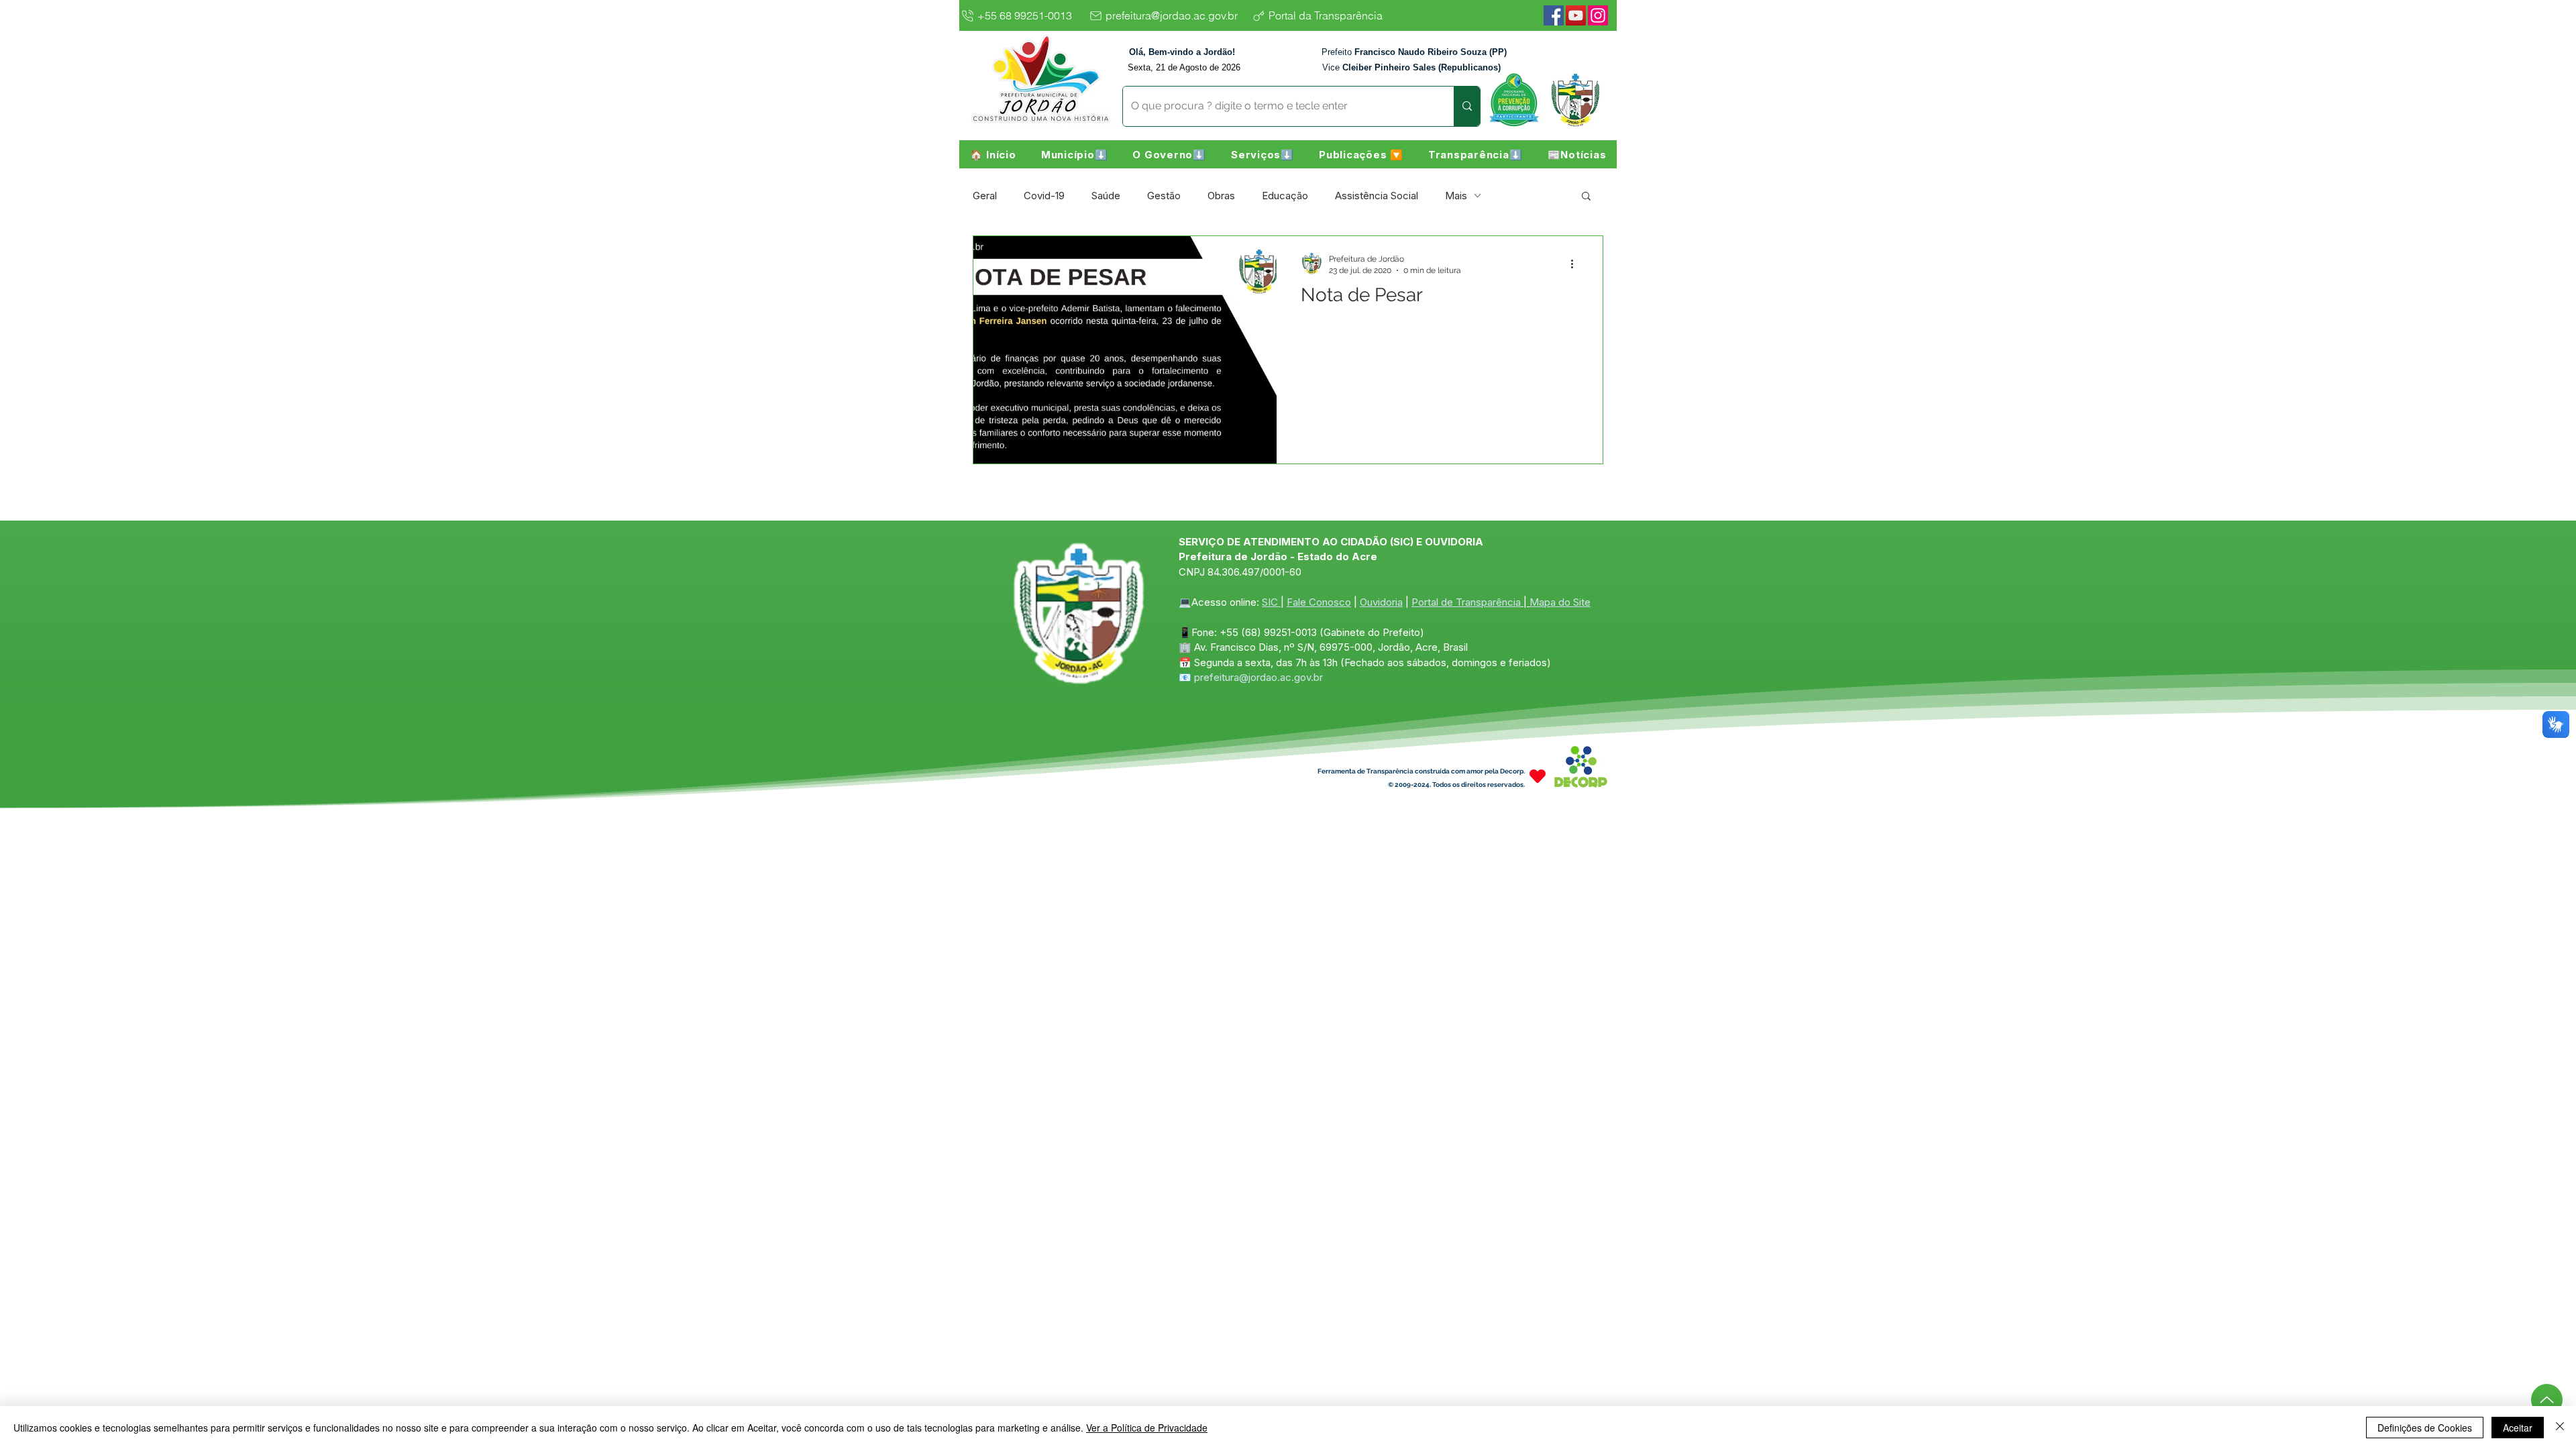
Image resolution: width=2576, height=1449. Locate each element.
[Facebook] (1554, 15)
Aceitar (2518, 1428)
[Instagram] (1598, 15)
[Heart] (1538, 776)
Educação (1285, 196)
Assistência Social (1377, 196)
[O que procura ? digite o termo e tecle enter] (1467, 106)
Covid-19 (1044, 196)
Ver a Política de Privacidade (1147, 1428)
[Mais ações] (1576, 264)
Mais (1456, 196)
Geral (985, 196)
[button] (1074, 154)
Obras (1221, 196)
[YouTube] (1576, 15)
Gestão (1164, 196)
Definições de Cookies (2425, 1428)
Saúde (1106, 196)
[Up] (2547, 1400)
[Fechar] (2560, 1428)
